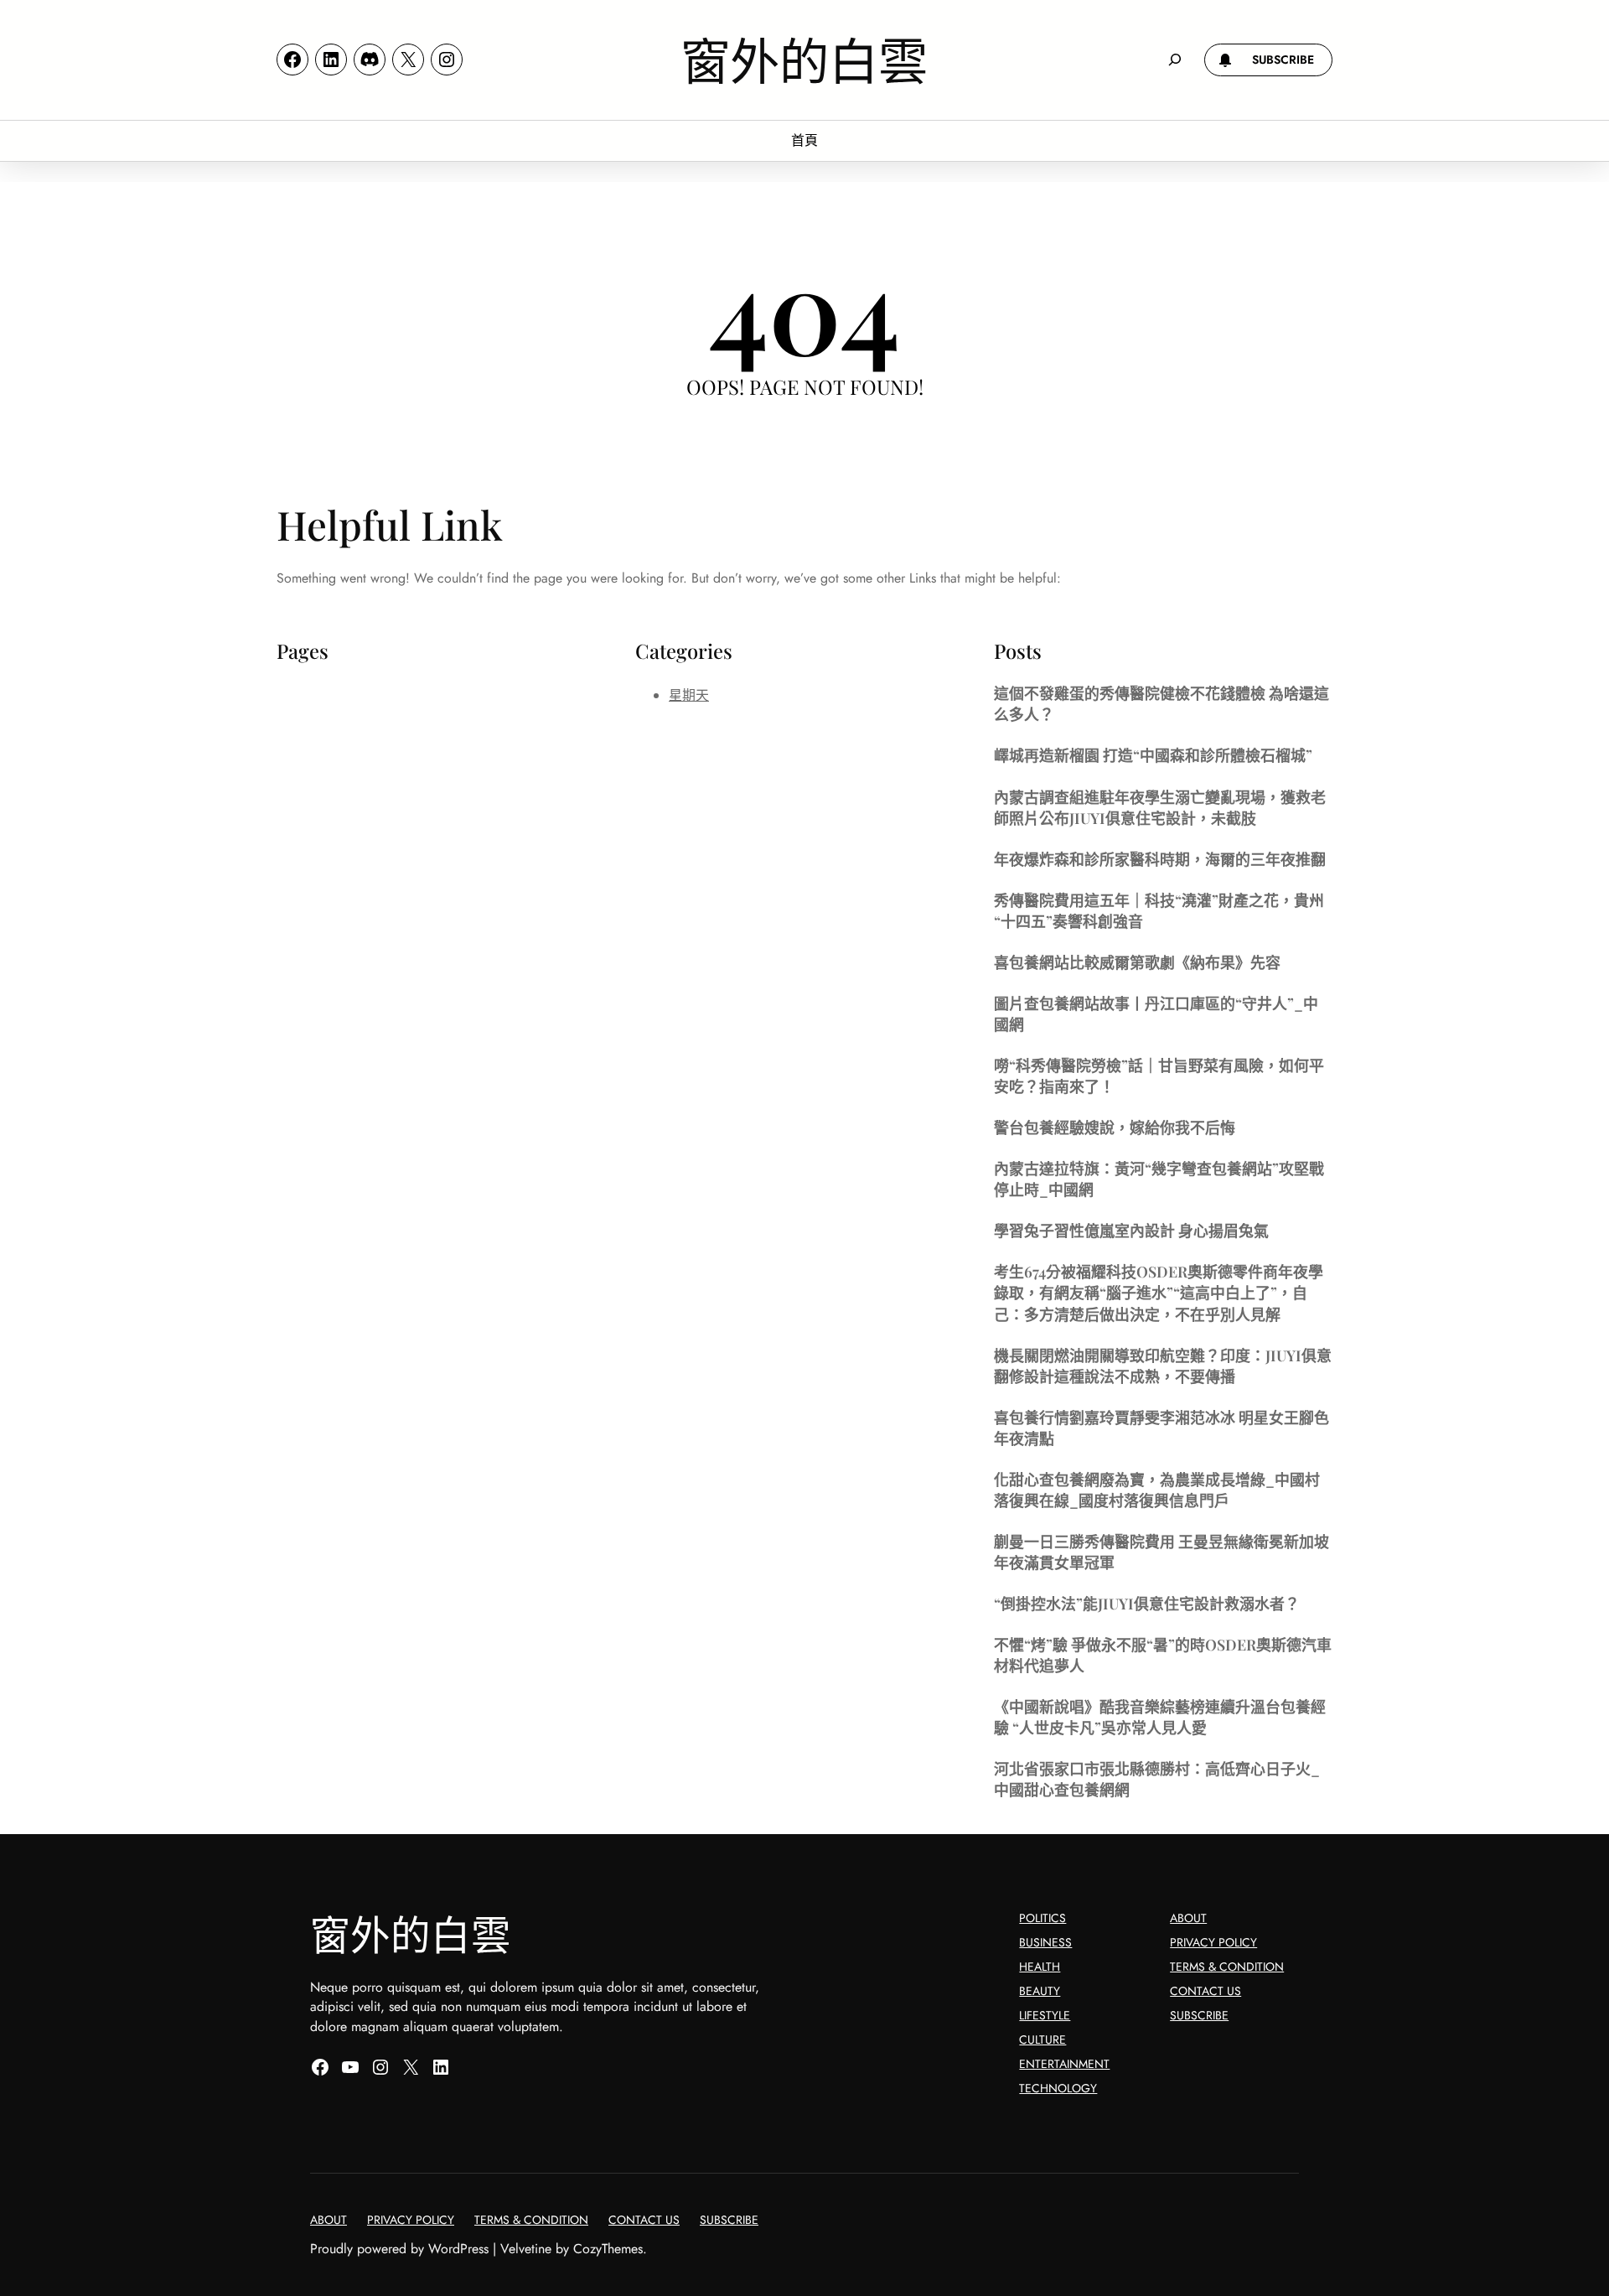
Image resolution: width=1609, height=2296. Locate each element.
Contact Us (1205, 1991)
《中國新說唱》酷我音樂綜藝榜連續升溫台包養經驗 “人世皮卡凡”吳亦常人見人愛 (1160, 1717)
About (1188, 1918)
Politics (1042, 1918)
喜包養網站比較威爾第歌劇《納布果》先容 (1137, 962)
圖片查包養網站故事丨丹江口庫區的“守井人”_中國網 (1156, 1013)
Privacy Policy (1213, 1942)
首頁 (804, 140)
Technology (1058, 2088)
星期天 (689, 695)
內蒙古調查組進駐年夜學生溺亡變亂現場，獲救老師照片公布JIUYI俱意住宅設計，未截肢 (1160, 807)
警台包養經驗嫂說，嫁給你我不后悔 (1115, 1127)
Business (1045, 1942)
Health (1040, 1967)
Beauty (1040, 1991)
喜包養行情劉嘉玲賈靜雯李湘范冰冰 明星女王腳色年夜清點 (1161, 1428)
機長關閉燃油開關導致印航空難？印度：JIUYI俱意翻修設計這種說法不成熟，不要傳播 (1163, 1366)
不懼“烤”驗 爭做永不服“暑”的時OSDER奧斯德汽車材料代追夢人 (1163, 1655)
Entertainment (1064, 2064)
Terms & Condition (1227, 1967)
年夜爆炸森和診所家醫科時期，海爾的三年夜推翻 (1160, 859)
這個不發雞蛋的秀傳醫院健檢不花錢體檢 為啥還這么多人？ (1161, 703)
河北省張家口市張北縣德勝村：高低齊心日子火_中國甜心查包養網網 (1157, 1779)
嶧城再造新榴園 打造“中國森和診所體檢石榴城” (1153, 755)
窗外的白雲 (804, 59)
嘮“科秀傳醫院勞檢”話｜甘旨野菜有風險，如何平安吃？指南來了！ (1159, 1075)
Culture (1042, 2039)
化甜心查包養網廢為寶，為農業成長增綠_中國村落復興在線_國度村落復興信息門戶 (1157, 1490)
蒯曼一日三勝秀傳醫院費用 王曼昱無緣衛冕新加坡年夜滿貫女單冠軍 (1161, 1552)
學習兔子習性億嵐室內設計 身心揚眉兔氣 (1131, 1230)
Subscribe (1199, 2015)
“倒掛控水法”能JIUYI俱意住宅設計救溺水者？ (1147, 1603)
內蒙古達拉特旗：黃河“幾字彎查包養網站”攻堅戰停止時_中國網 (1159, 1179)
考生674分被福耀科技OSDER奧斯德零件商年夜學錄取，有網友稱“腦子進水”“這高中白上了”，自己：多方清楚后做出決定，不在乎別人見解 (1159, 1292)
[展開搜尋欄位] (1175, 60)
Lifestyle (1045, 2015)
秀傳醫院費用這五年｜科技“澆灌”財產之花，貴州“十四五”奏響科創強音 (1159, 910)
